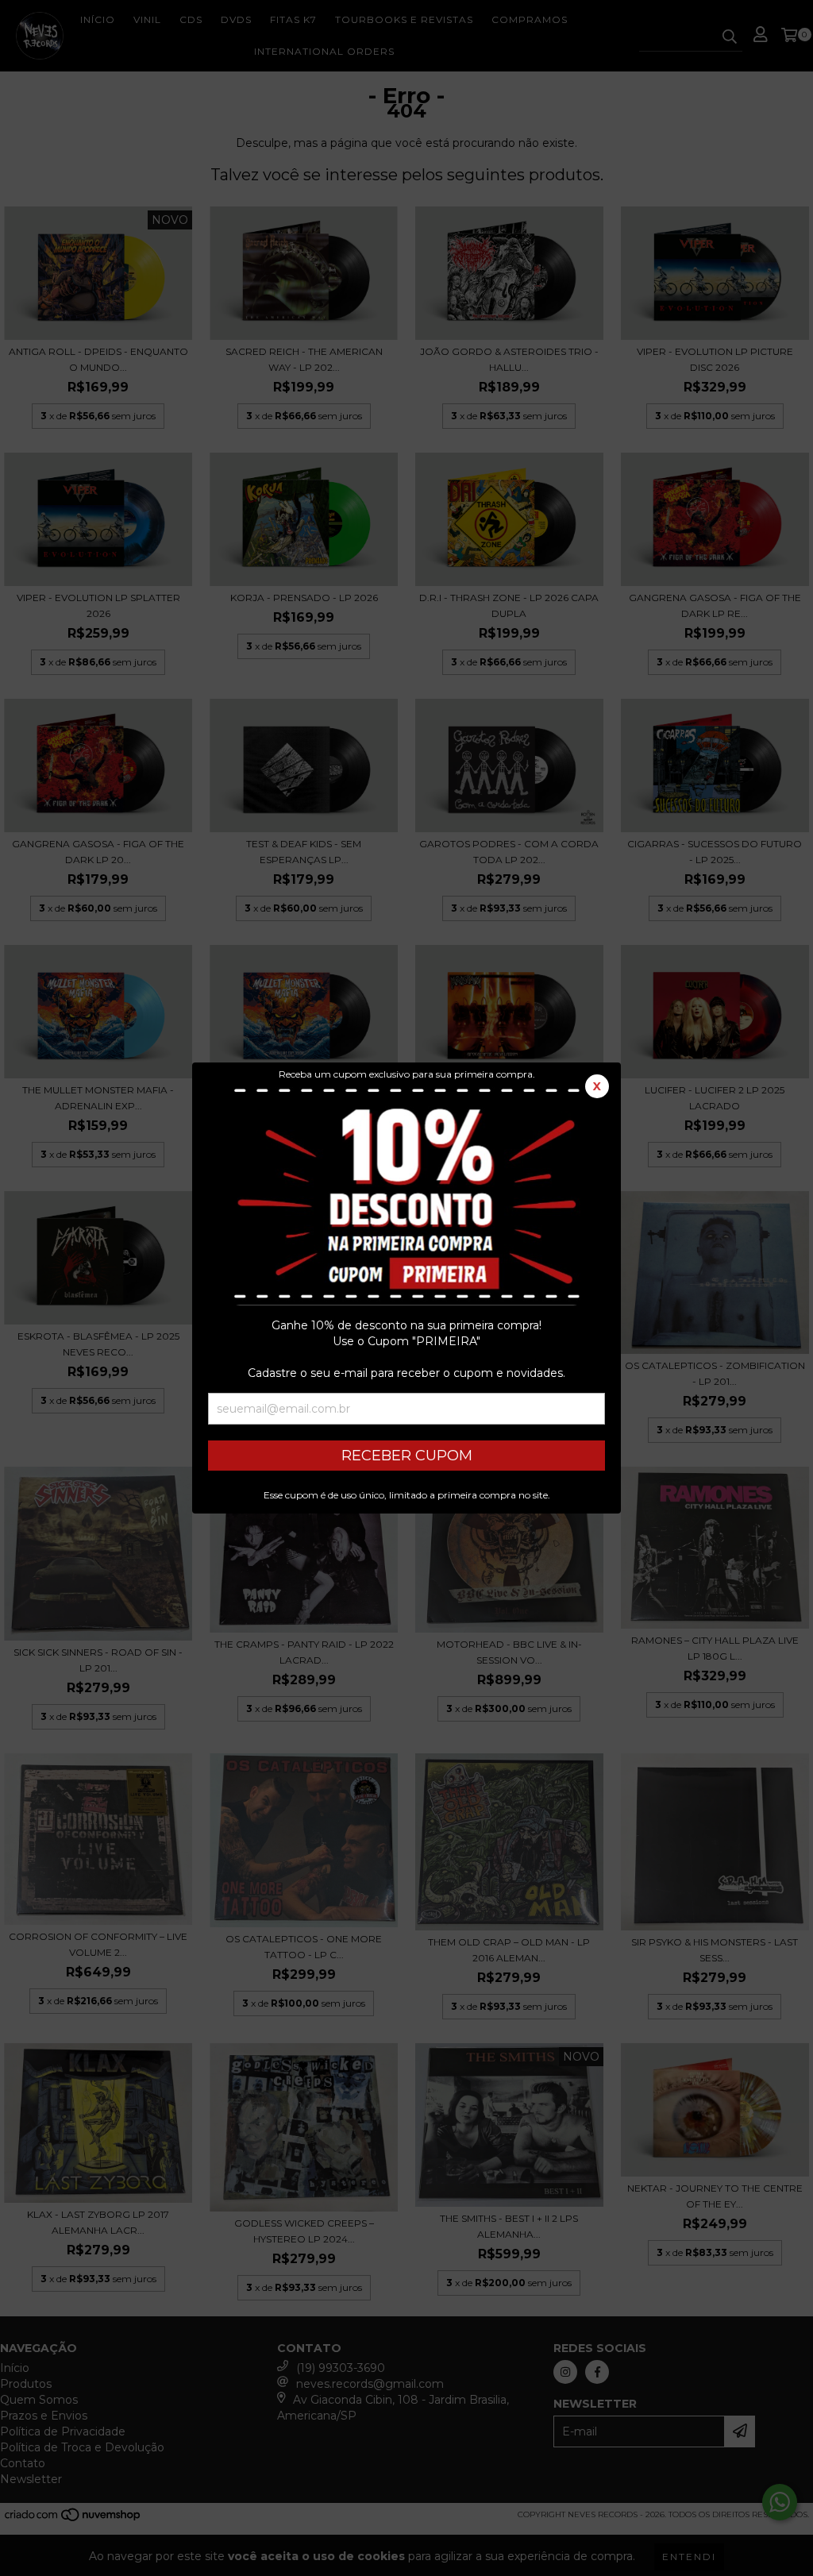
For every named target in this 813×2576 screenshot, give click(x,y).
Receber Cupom (407, 1456)
